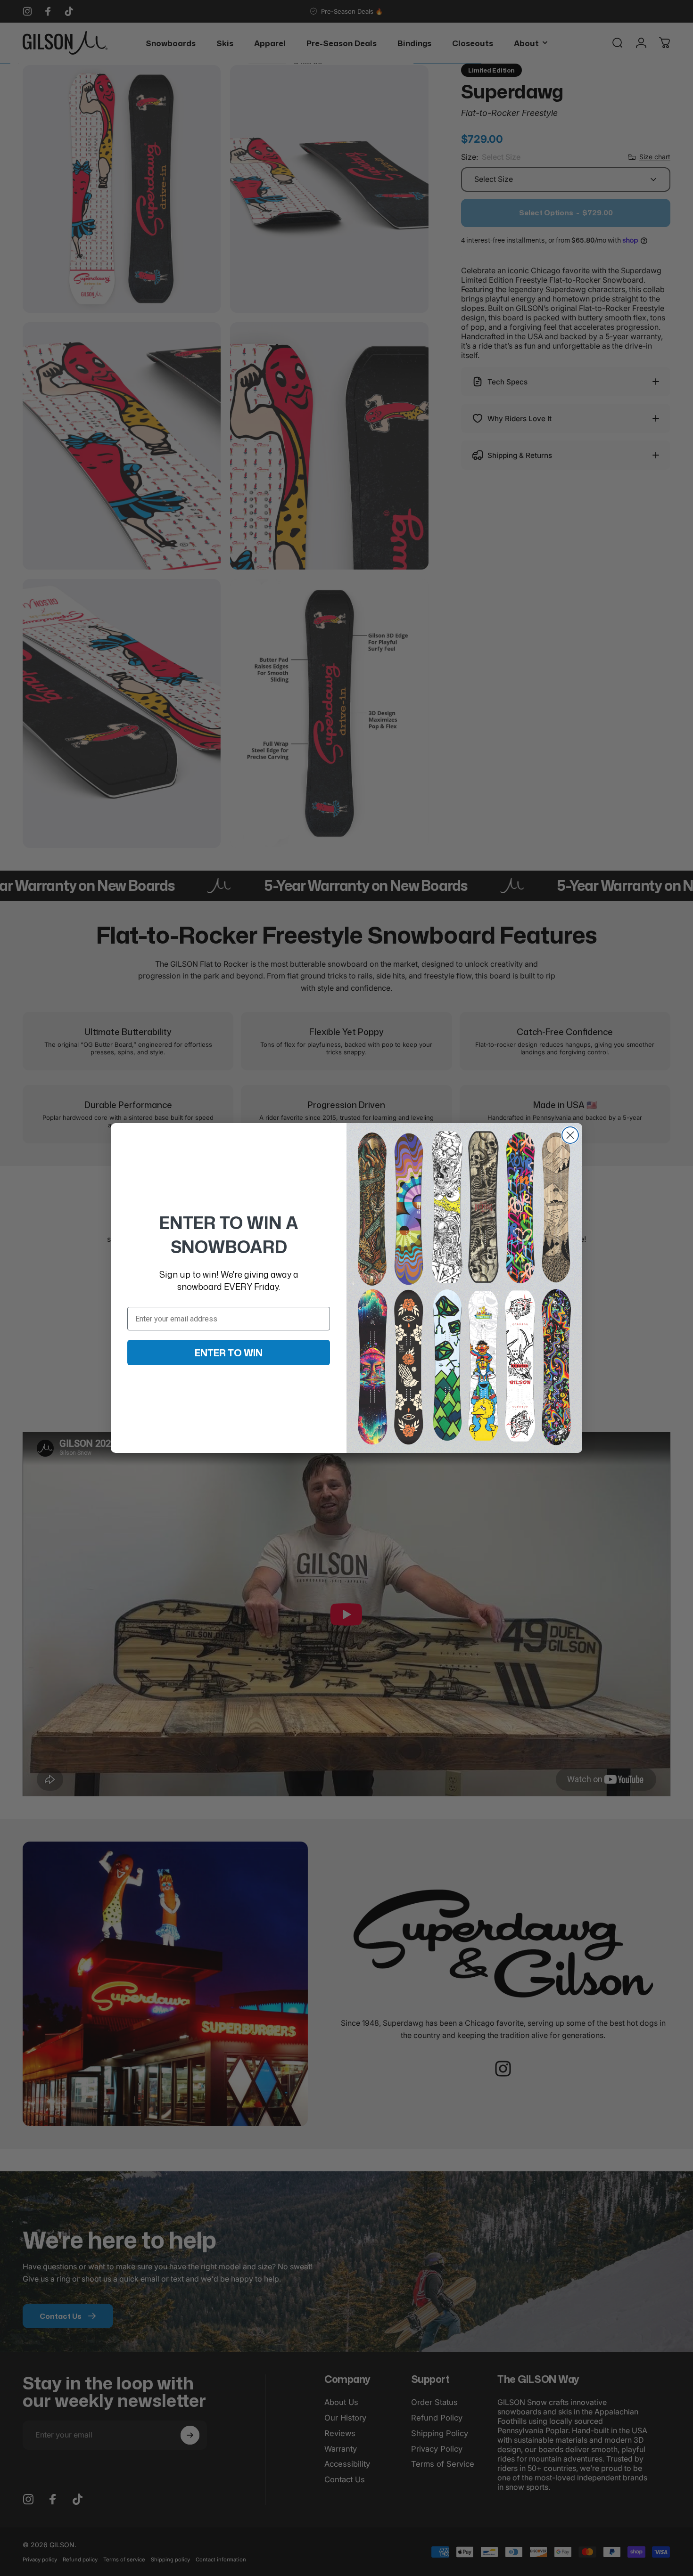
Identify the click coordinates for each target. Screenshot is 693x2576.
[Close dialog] (570, 1135)
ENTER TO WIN (229, 1353)
